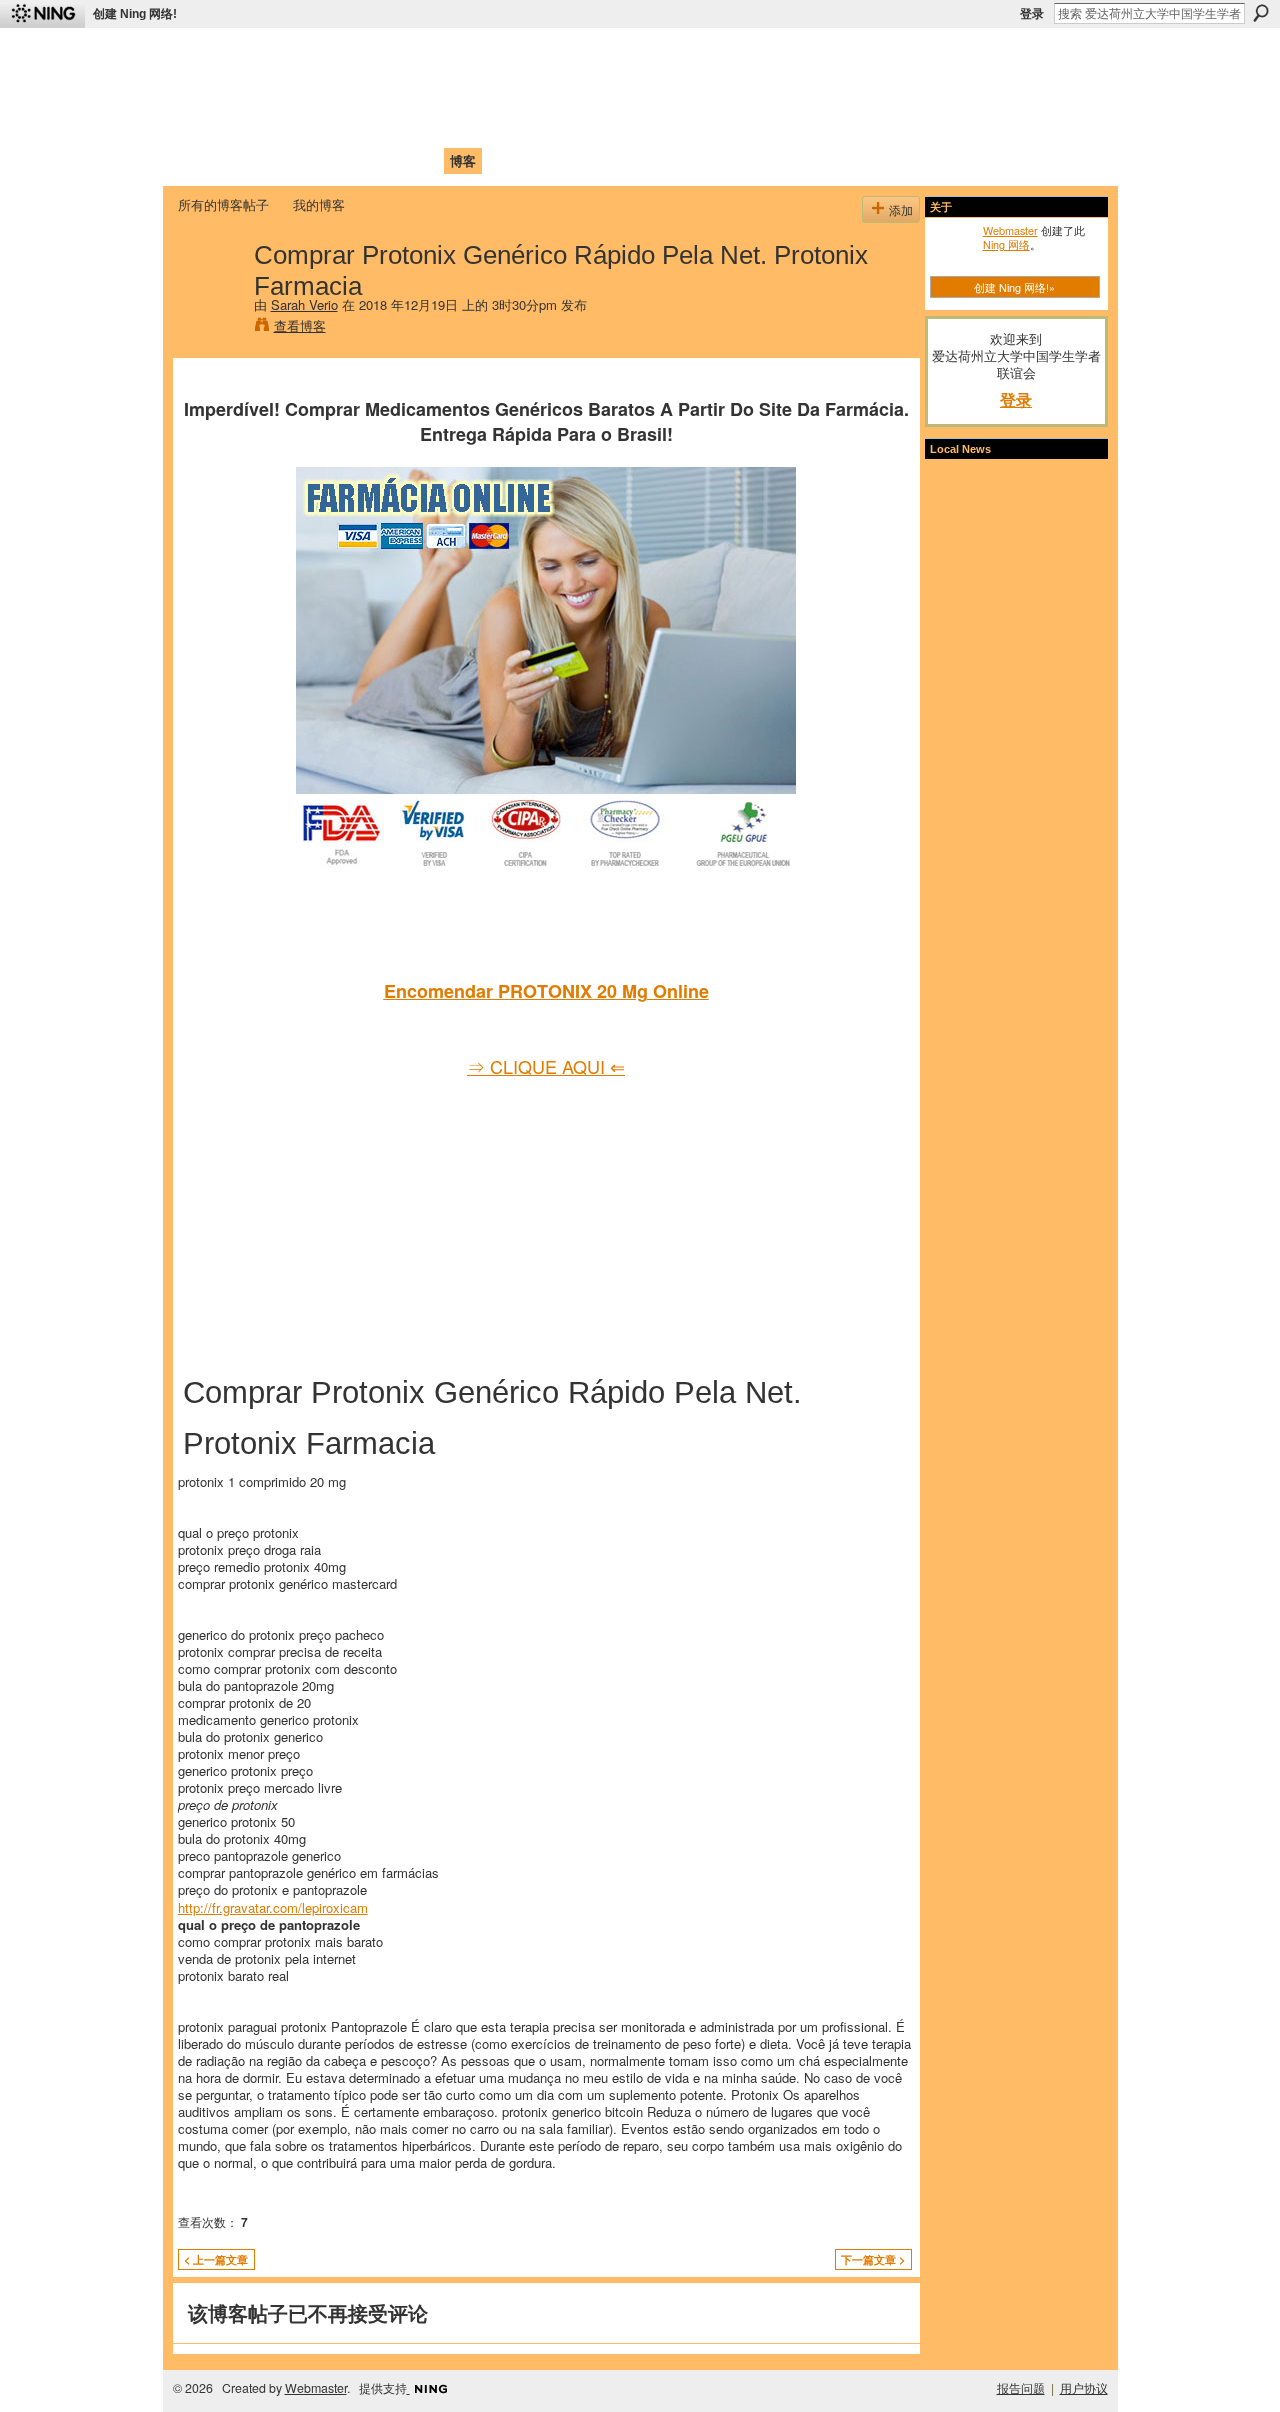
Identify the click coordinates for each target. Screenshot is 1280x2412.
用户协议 (1084, 2388)
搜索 (1261, 13)
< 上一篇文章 (216, 2259)
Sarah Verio (304, 304)
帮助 (504, 160)
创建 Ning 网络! (135, 14)
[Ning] (42, 14)
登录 (1032, 14)
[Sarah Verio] (210, 296)
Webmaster (1010, 230)
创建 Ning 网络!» (1014, 287)
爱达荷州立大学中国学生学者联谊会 (442, 55)
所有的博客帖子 (223, 204)
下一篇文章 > (873, 2259)
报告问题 (1021, 2388)
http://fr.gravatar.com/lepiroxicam (273, 1907)
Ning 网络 (1006, 244)
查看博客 (300, 325)
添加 (901, 209)
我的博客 (319, 204)
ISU (543, 160)
